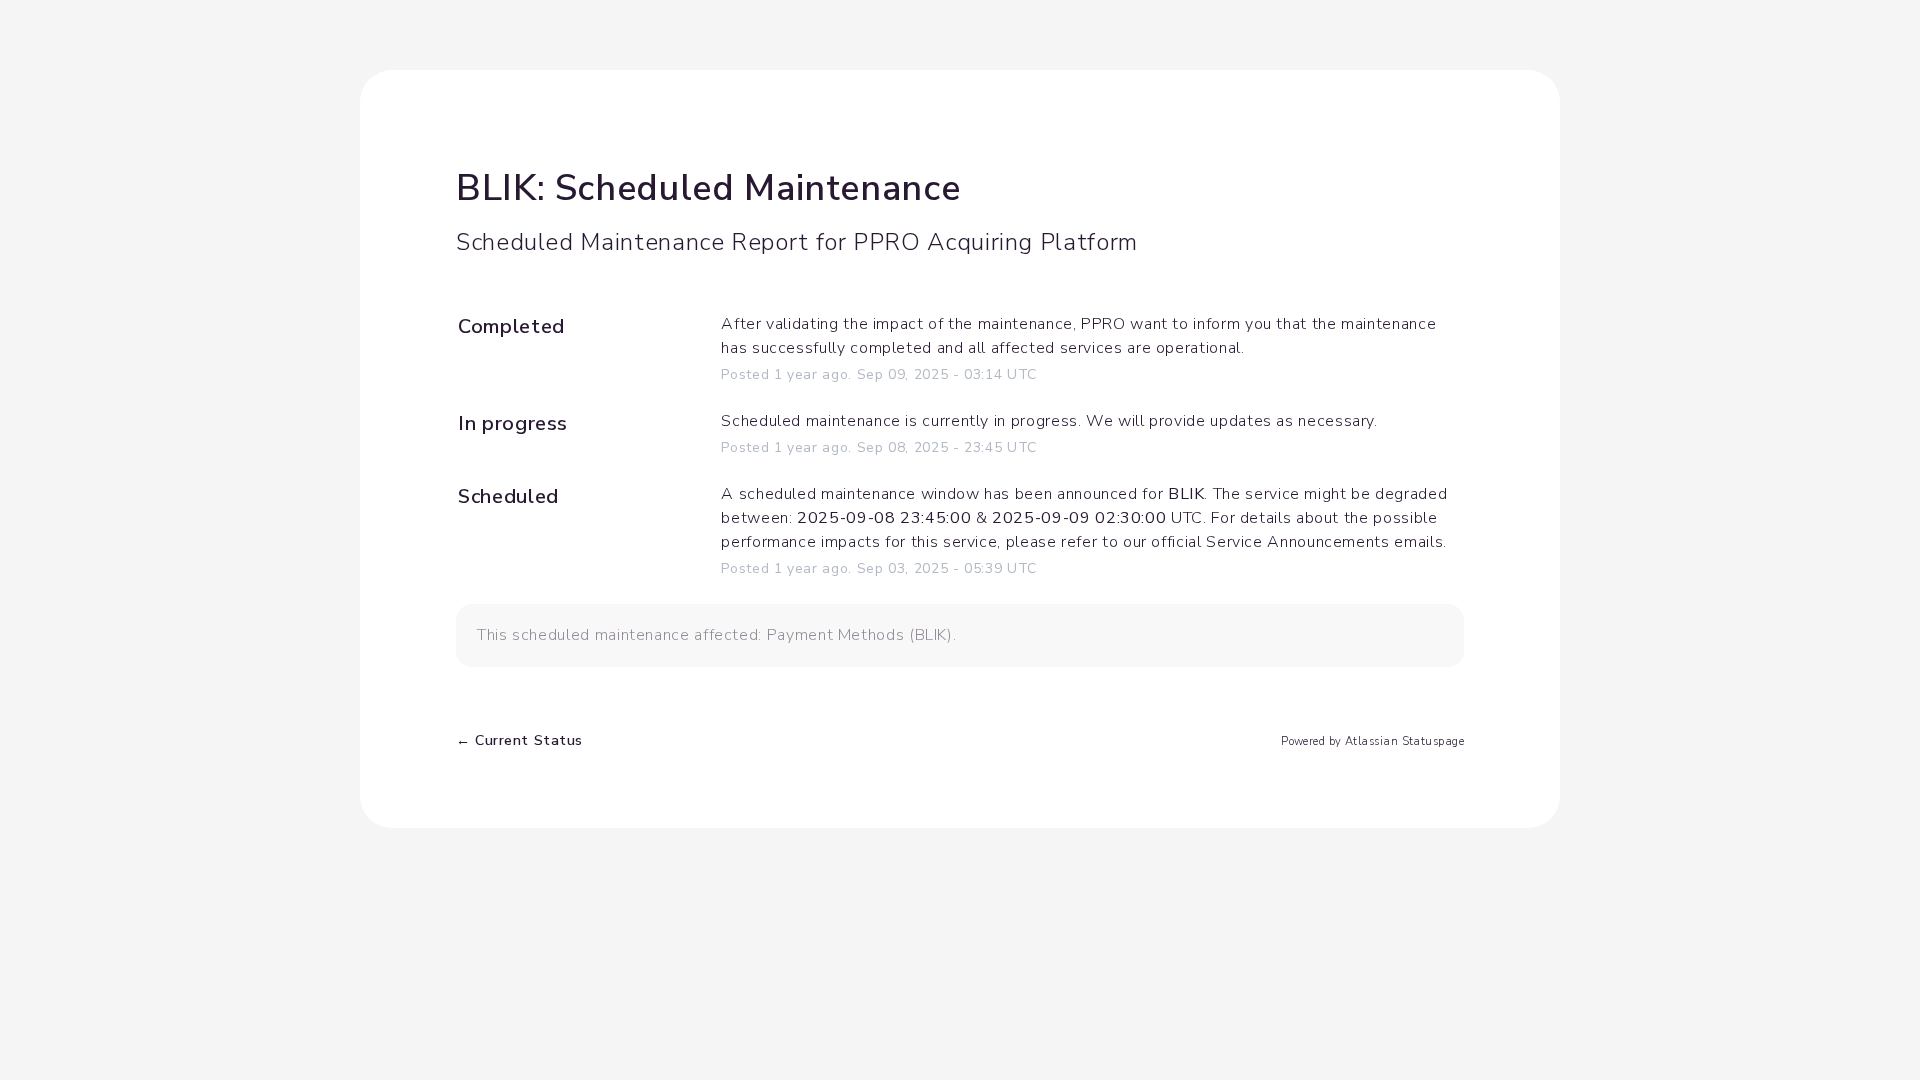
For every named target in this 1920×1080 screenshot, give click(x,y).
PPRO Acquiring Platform (995, 242)
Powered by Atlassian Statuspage (1372, 741)
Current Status (519, 740)
